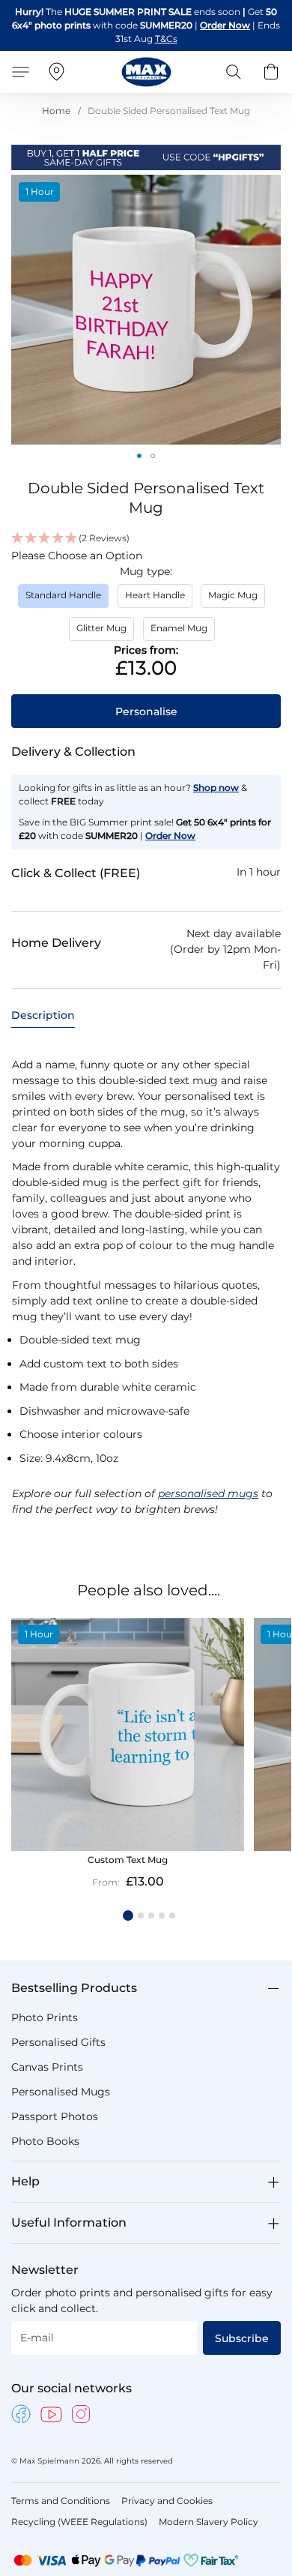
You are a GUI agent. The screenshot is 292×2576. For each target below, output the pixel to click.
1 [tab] (128, 1916)
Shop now (216, 788)
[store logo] (146, 72)
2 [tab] (141, 1916)
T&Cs (166, 39)
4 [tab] (162, 1916)
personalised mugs (208, 1493)
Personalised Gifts (58, 2042)
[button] (139, 456)
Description (43, 1015)
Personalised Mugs (61, 2092)
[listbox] (146, 617)
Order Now (225, 25)
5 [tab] (172, 1916)
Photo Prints (45, 2017)
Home (56, 111)
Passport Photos (55, 2116)
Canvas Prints (47, 2067)
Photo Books (45, 2141)
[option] (63, 596)
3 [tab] (151, 1916)
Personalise (146, 711)
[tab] (43, 1015)
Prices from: (146, 650)
